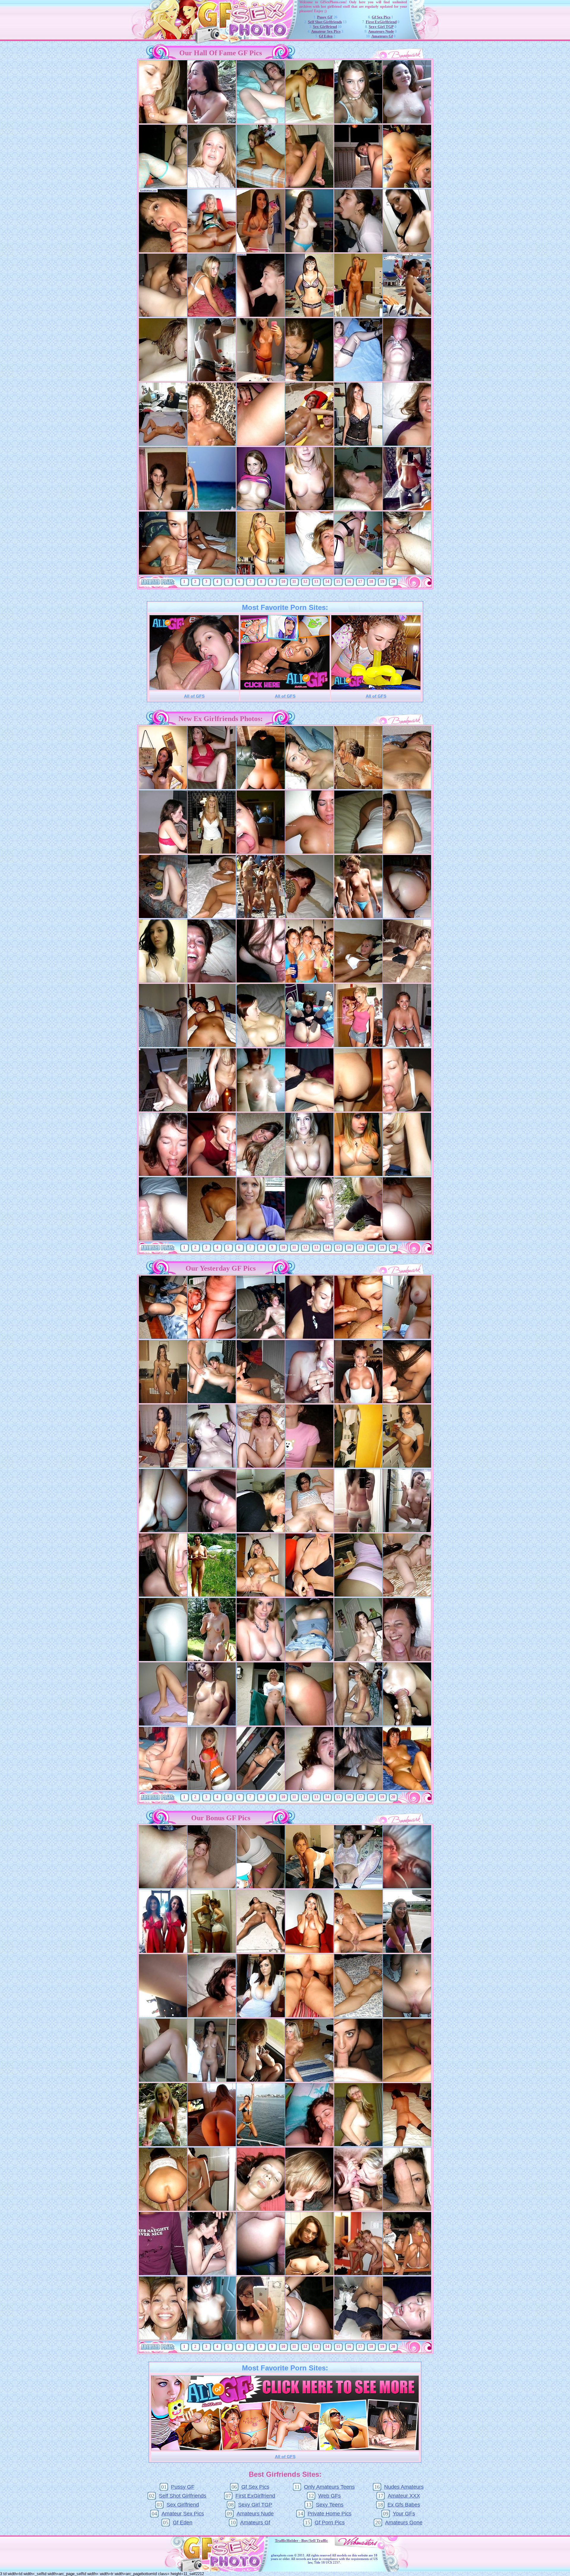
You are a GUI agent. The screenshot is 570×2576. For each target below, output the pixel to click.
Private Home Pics (330, 2514)
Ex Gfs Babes (404, 2505)
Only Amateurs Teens (329, 2487)
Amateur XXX (404, 2496)
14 (327, 582)
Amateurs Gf (382, 36)
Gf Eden (326, 36)
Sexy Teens (330, 2505)
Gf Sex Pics (381, 17)
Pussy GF (325, 17)
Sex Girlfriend (325, 27)
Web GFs (330, 2496)
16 (349, 582)
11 (294, 582)
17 (360, 582)
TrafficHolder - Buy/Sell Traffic (301, 2540)
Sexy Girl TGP (381, 27)
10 (283, 582)
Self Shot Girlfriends (325, 22)
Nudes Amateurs (404, 2487)
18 (371, 582)
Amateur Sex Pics (326, 31)
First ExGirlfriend (381, 22)
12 (305, 582)
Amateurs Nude (381, 31)
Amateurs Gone (404, 2523)
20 (393, 582)
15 (338, 582)
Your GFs (404, 2514)
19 (382, 582)
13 (316, 582)
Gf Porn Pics (330, 2523)
